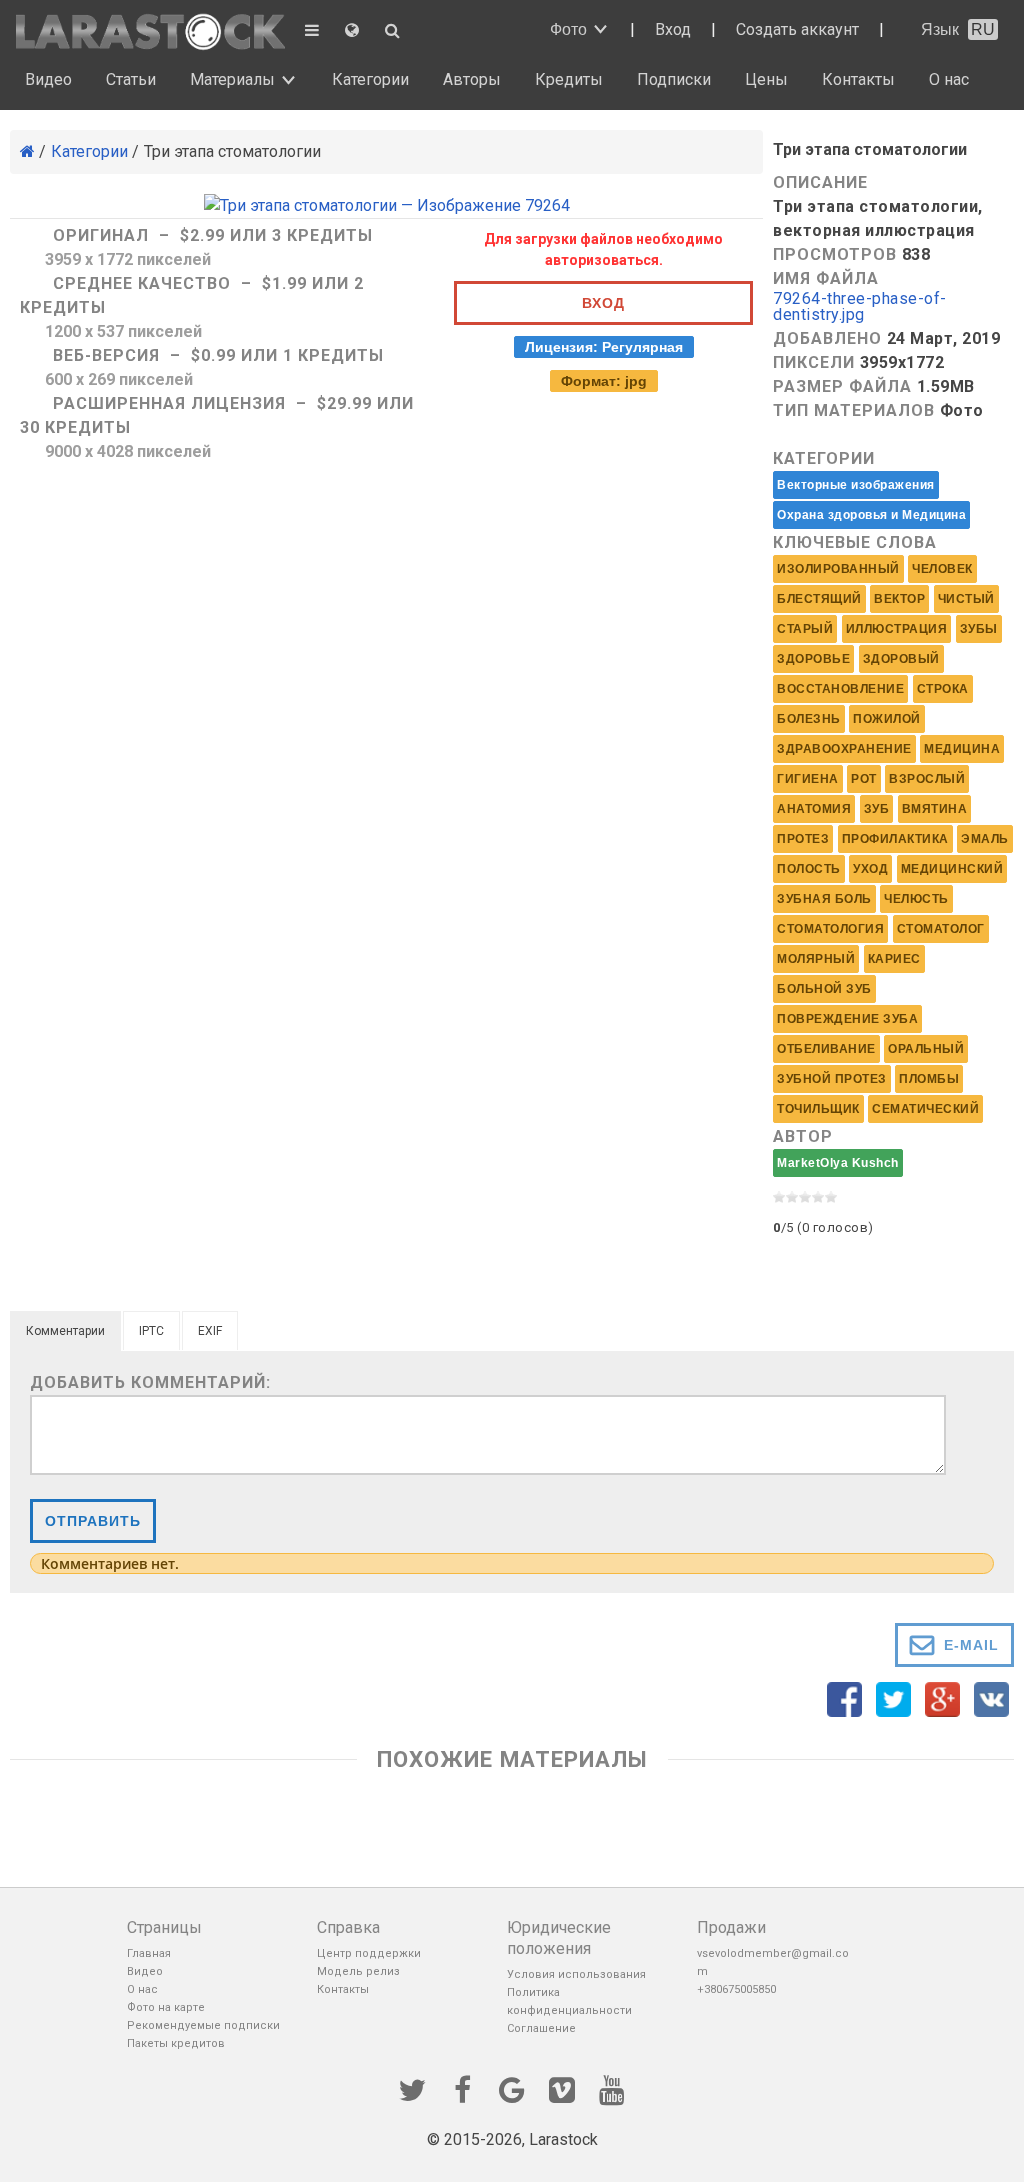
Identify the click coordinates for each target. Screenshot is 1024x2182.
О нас (949, 79)
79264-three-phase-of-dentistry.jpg (860, 307)
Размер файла (842, 386)
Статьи (131, 79)
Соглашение (541, 2028)
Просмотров (835, 254)
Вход (673, 29)
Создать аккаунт (797, 29)
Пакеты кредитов (176, 2043)
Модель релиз (358, 1971)
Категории (370, 79)
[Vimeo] (562, 2088)
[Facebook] (462, 2088)
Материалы (232, 79)
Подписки (674, 79)
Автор (803, 1136)
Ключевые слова (855, 542)
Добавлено (827, 338)
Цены (766, 79)
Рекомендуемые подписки (203, 2025)
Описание (820, 182)
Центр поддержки (369, 1953)
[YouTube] (612, 2088)
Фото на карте (166, 2007)
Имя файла (826, 278)
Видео (48, 79)
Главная (149, 1953)
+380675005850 (736, 1989)
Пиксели (814, 362)
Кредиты (569, 79)
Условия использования (576, 1974)
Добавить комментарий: (150, 1382)
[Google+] (512, 2088)
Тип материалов (854, 410)
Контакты (858, 79)
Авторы (472, 79)
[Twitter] (412, 2088)
